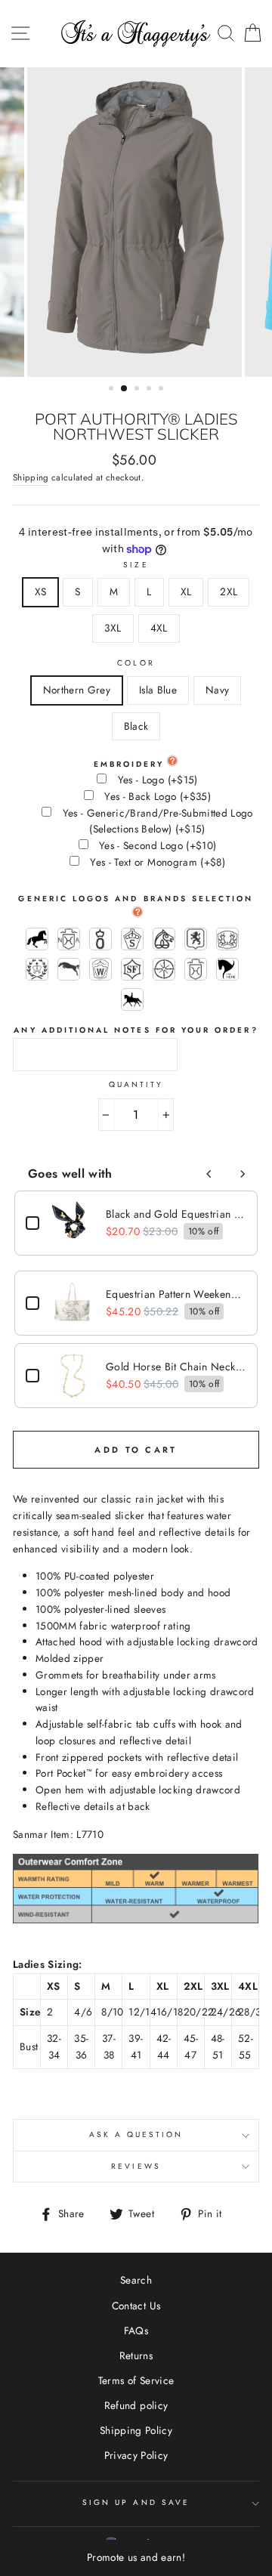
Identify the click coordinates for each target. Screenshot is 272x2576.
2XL (229, 591)
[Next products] (243, 1174)
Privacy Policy (136, 2455)
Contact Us (136, 2306)
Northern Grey (77, 690)
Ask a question (136, 2134)
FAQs (136, 2330)
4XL (159, 628)
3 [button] (138, 390)
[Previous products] (209, 1174)
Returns (136, 2355)
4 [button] (150, 390)
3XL (113, 628)
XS (41, 591)
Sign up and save (136, 2502)
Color (136, 663)
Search (136, 2280)
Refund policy (136, 2405)
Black (136, 726)
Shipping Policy (136, 2430)
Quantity (136, 1084)
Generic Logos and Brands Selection (136, 899)
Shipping (31, 477)
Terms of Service (136, 2380)
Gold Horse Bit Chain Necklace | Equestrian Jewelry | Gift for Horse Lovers (176, 1367)
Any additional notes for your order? (136, 1030)
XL (186, 591)
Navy (217, 690)
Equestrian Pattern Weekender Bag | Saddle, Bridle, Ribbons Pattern (176, 1294)
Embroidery (129, 764)
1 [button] (113, 390)
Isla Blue (158, 690)
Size (136, 565)
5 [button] (162, 390)
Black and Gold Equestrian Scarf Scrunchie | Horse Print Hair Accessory (176, 1214)
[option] (136, 222)
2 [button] (125, 389)
